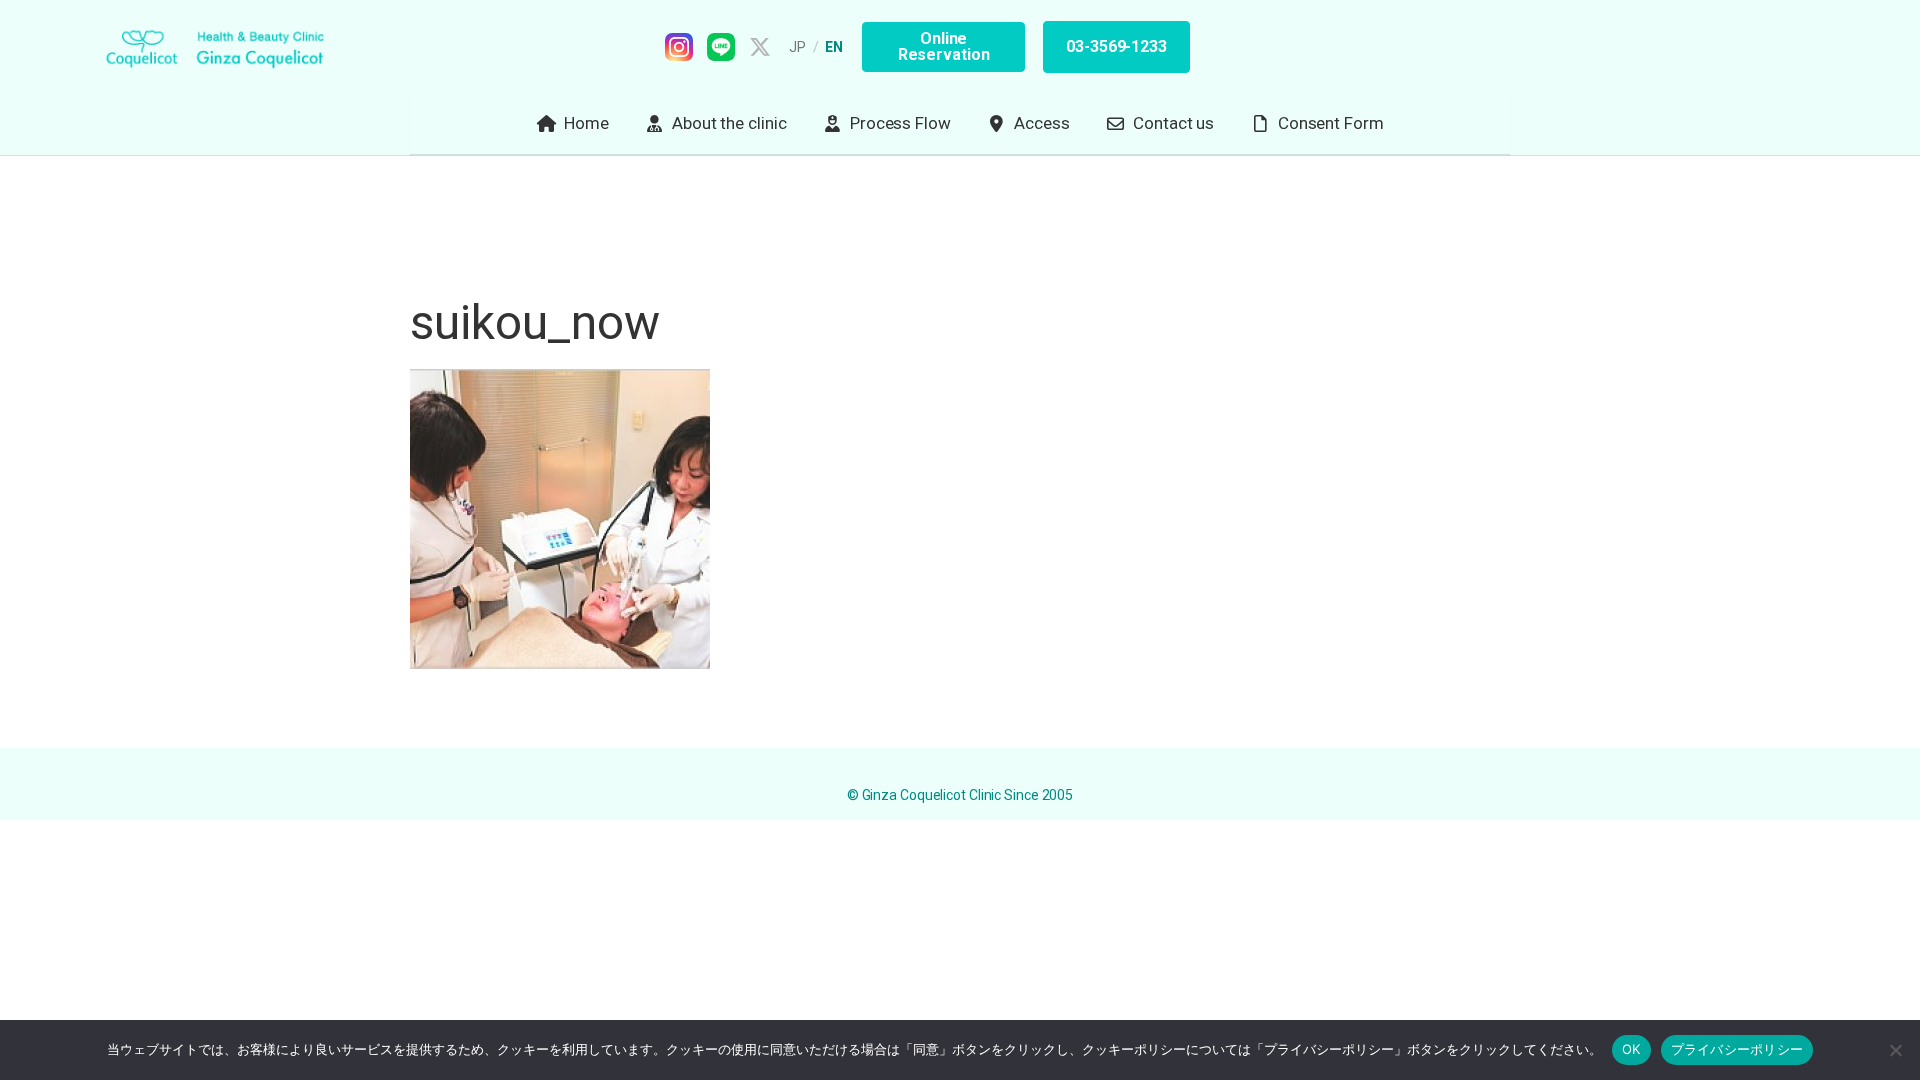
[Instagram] (679, 47)
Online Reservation (944, 46)
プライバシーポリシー (1737, 1049)
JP (798, 47)
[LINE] (721, 47)
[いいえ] (1895, 1050)
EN (834, 47)
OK (1631, 1049)
